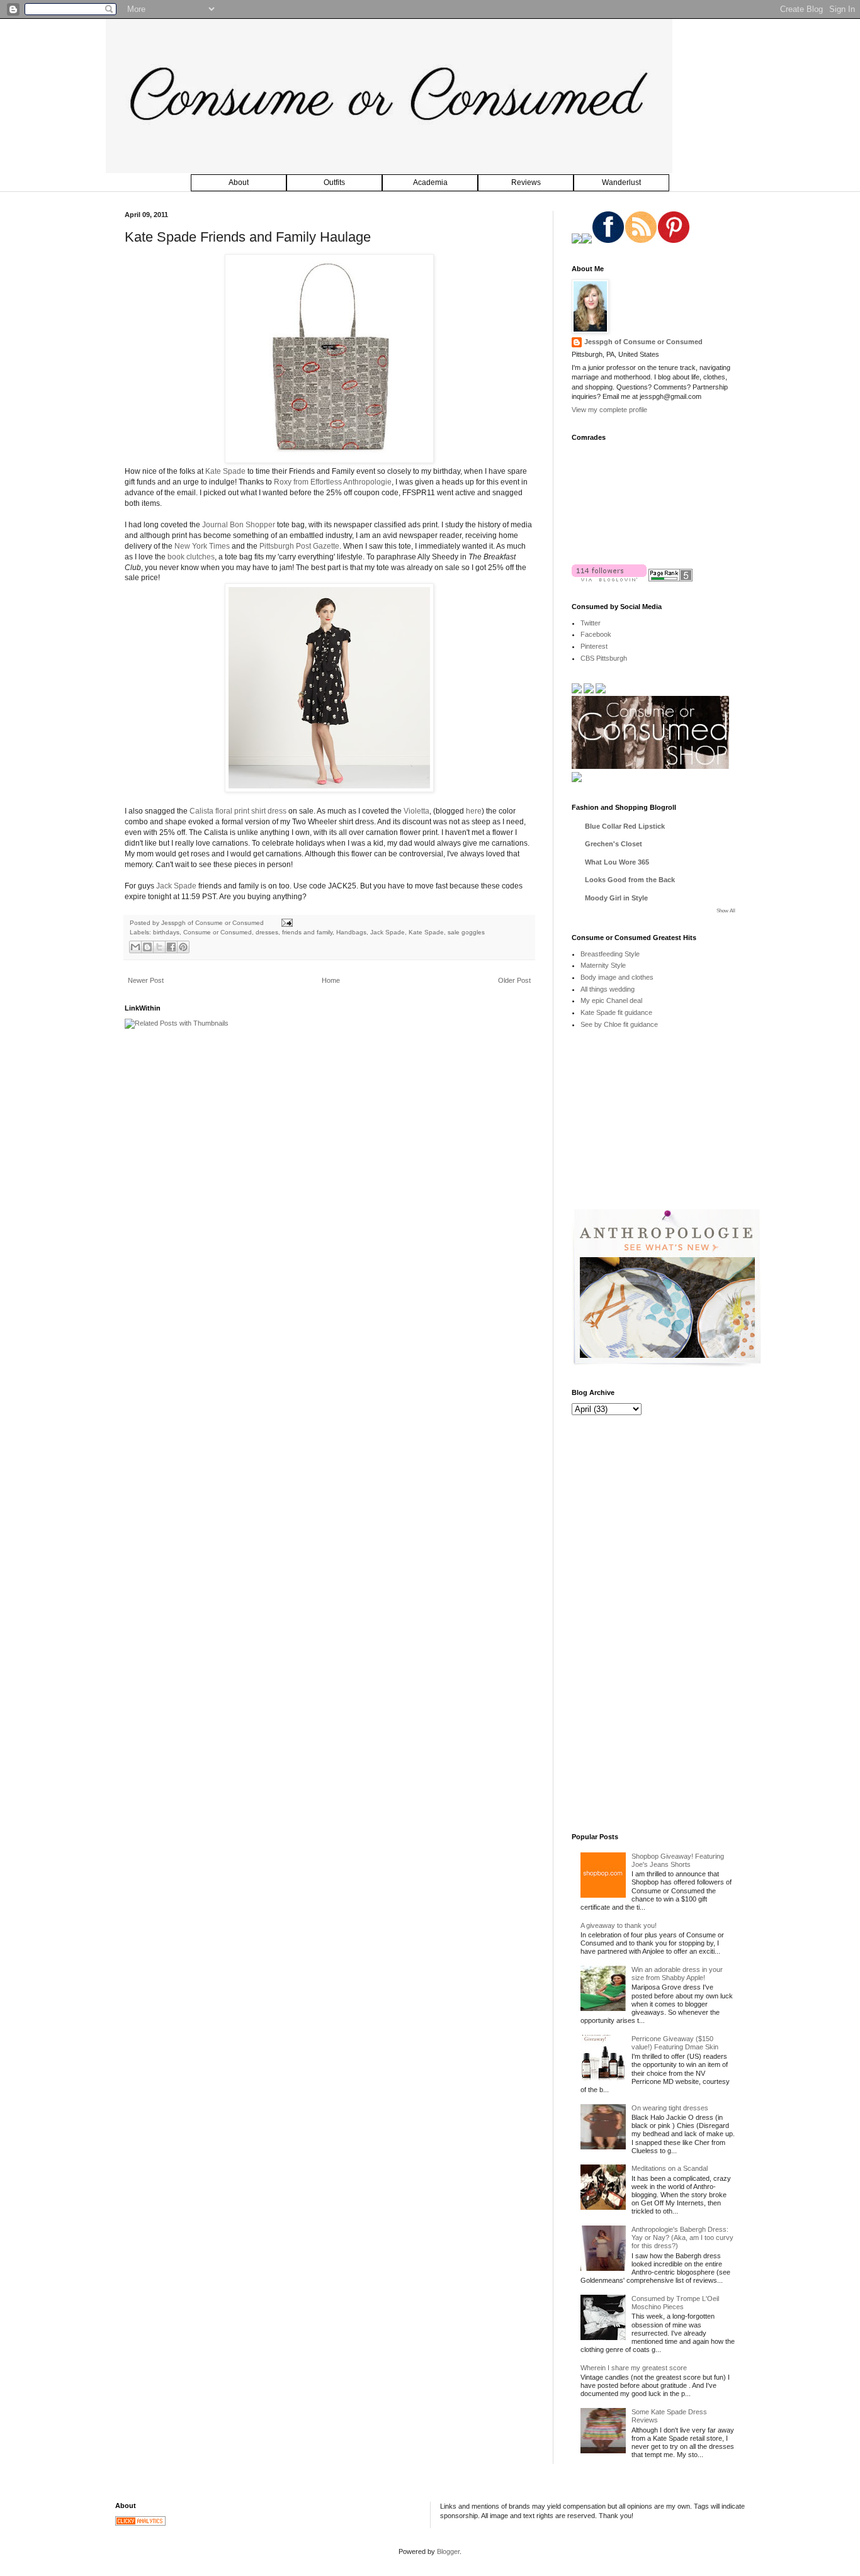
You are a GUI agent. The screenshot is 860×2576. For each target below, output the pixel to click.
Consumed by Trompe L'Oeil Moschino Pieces (675, 2303)
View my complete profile (609, 410)
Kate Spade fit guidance (616, 1012)
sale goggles (466, 932)
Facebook (596, 634)
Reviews (526, 182)
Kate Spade (225, 471)
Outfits (334, 182)
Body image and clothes (617, 977)
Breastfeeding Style (610, 954)
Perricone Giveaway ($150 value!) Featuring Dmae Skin (675, 2043)
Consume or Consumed (218, 932)
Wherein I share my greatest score (634, 2368)
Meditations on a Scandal (670, 2168)
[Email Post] (286, 923)
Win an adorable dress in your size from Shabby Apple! (677, 1974)
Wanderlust (621, 182)
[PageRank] (670, 579)
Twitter (591, 623)
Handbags (351, 932)
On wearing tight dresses (670, 2108)
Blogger (448, 2551)
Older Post (514, 980)
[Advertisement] (666, 1128)
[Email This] (135, 947)
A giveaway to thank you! (619, 1925)
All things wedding (608, 989)
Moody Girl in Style (616, 898)
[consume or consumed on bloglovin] (609, 579)
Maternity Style (603, 965)
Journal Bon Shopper (239, 525)
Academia (430, 182)
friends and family (307, 932)
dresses (267, 932)
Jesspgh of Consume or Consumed (213, 923)
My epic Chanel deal (611, 1000)
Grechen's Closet (614, 844)
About (239, 182)
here (474, 811)
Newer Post (146, 980)
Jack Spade (176, 886)
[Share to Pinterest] (183, 947)
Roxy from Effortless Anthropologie (333, 482)
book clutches (191, 557)
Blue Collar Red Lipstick (625, 826)
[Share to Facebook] (171, 947)
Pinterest (594, 646)
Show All (726, 911)
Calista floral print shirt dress (238, 811)
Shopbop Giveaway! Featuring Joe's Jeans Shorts (678, 1860)
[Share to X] (159, 947)
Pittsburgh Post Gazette (299, 546)
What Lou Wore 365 (617, 862)
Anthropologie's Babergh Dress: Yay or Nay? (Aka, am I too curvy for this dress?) (682, 2237)
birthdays (166, 932)
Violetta (416, 811)
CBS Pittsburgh (604, 658)
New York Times (202, 546)
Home (331, 980)
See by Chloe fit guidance (619, 1024)
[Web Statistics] (140, 2523)
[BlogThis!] (147, 947)
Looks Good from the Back (630, 880)
